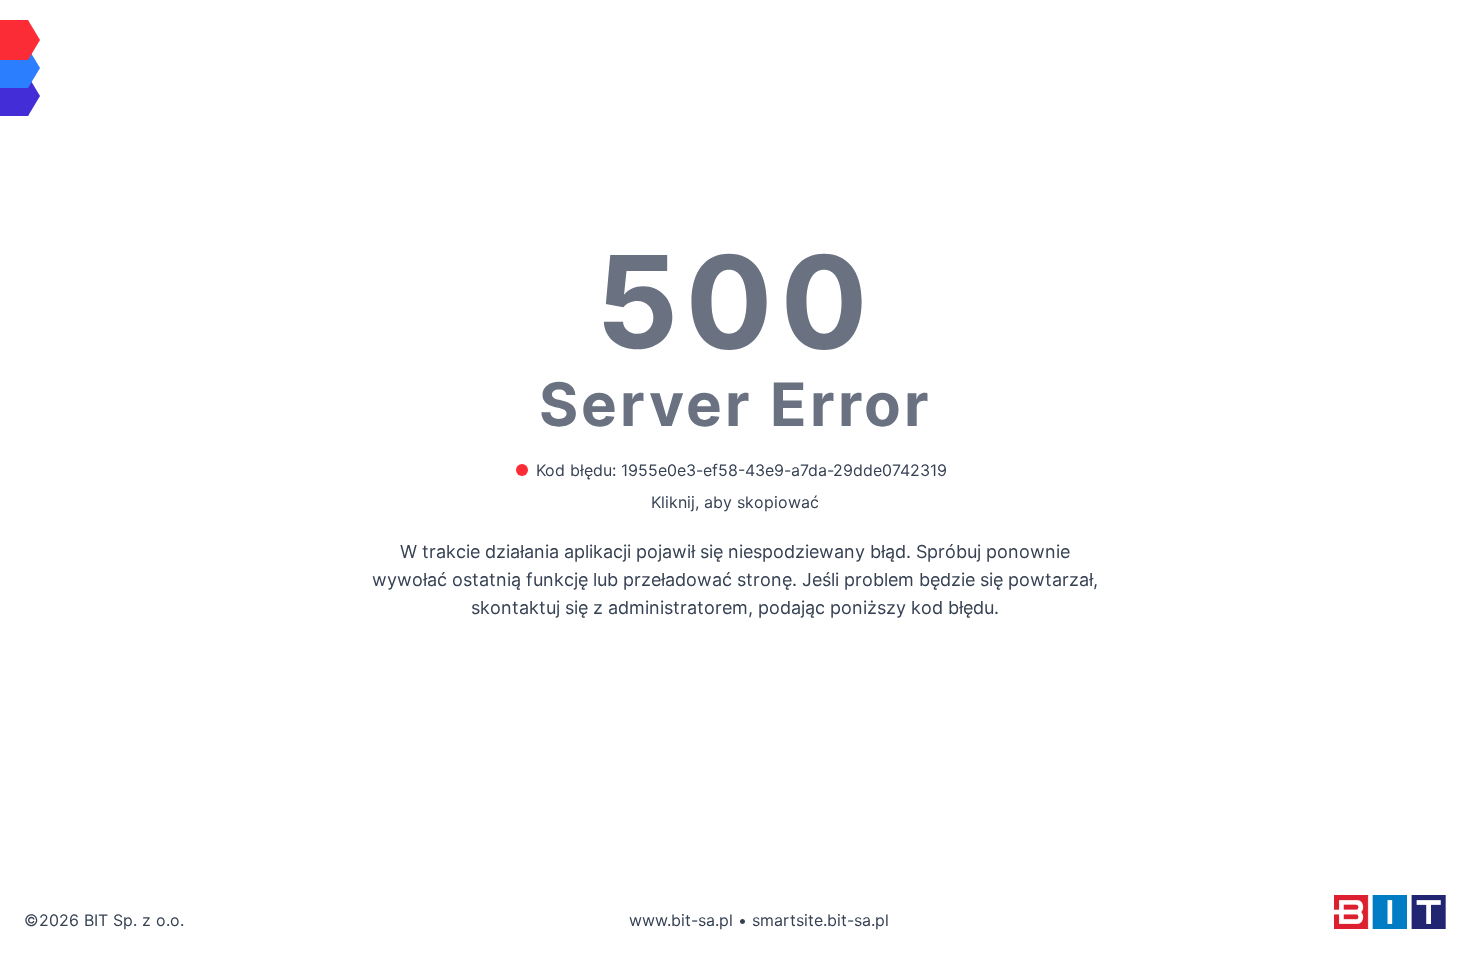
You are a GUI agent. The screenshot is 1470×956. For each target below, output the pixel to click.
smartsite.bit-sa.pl (820, 920)
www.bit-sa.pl (681, 920)
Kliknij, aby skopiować (735, 502)
